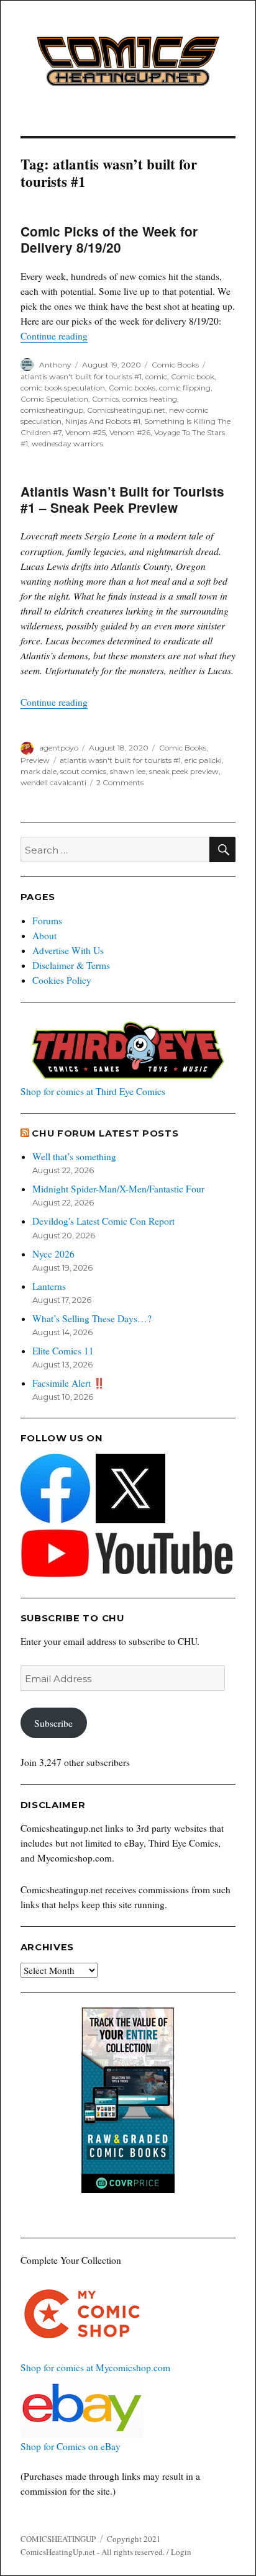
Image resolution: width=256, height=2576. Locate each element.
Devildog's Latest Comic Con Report (103, 1221)
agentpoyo (59, 748)
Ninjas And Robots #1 (103, 421)
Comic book (193, 376)
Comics (105, 399)
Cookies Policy (62, 980)
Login (181, 2552)
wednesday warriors (67, 444)
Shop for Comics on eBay (71, 2446)
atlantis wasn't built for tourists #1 (81, 376)
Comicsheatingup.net (126, 410)
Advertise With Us (68, 950)
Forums (47, 921)
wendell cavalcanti (53, 782)
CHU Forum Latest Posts (105, 1133)
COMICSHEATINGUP (58, 2539)
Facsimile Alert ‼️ (69, 1383)
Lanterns (49, 1286)
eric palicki (203, 760)
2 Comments (120, 782)
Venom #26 (130, 432)
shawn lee (128, 771)
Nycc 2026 (53, 1254)
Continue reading (54, 336)
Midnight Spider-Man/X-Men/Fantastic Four (118, 1189)
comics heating (150, 399)
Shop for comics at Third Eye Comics (93, 1091)
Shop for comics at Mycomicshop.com (95, 2367)
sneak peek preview (184, 771)
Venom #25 (85, 432)
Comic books (132, 388)
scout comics (83, 771)
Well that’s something (74, 1156)
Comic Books (175, 365)
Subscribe (53, 1723)
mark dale (39, 771)
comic (156, 376)
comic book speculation (63, 388)
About (44, 935)
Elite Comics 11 (63, 1351)
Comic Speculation (54, 399)
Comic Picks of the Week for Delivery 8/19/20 (109, 239)
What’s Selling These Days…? (92, 1318)
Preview (35, 760)
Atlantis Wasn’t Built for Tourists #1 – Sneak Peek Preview (122, 499)
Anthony (55, 365)
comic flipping (185, 388)
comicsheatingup (52, 410)
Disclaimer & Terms (71, 965)
